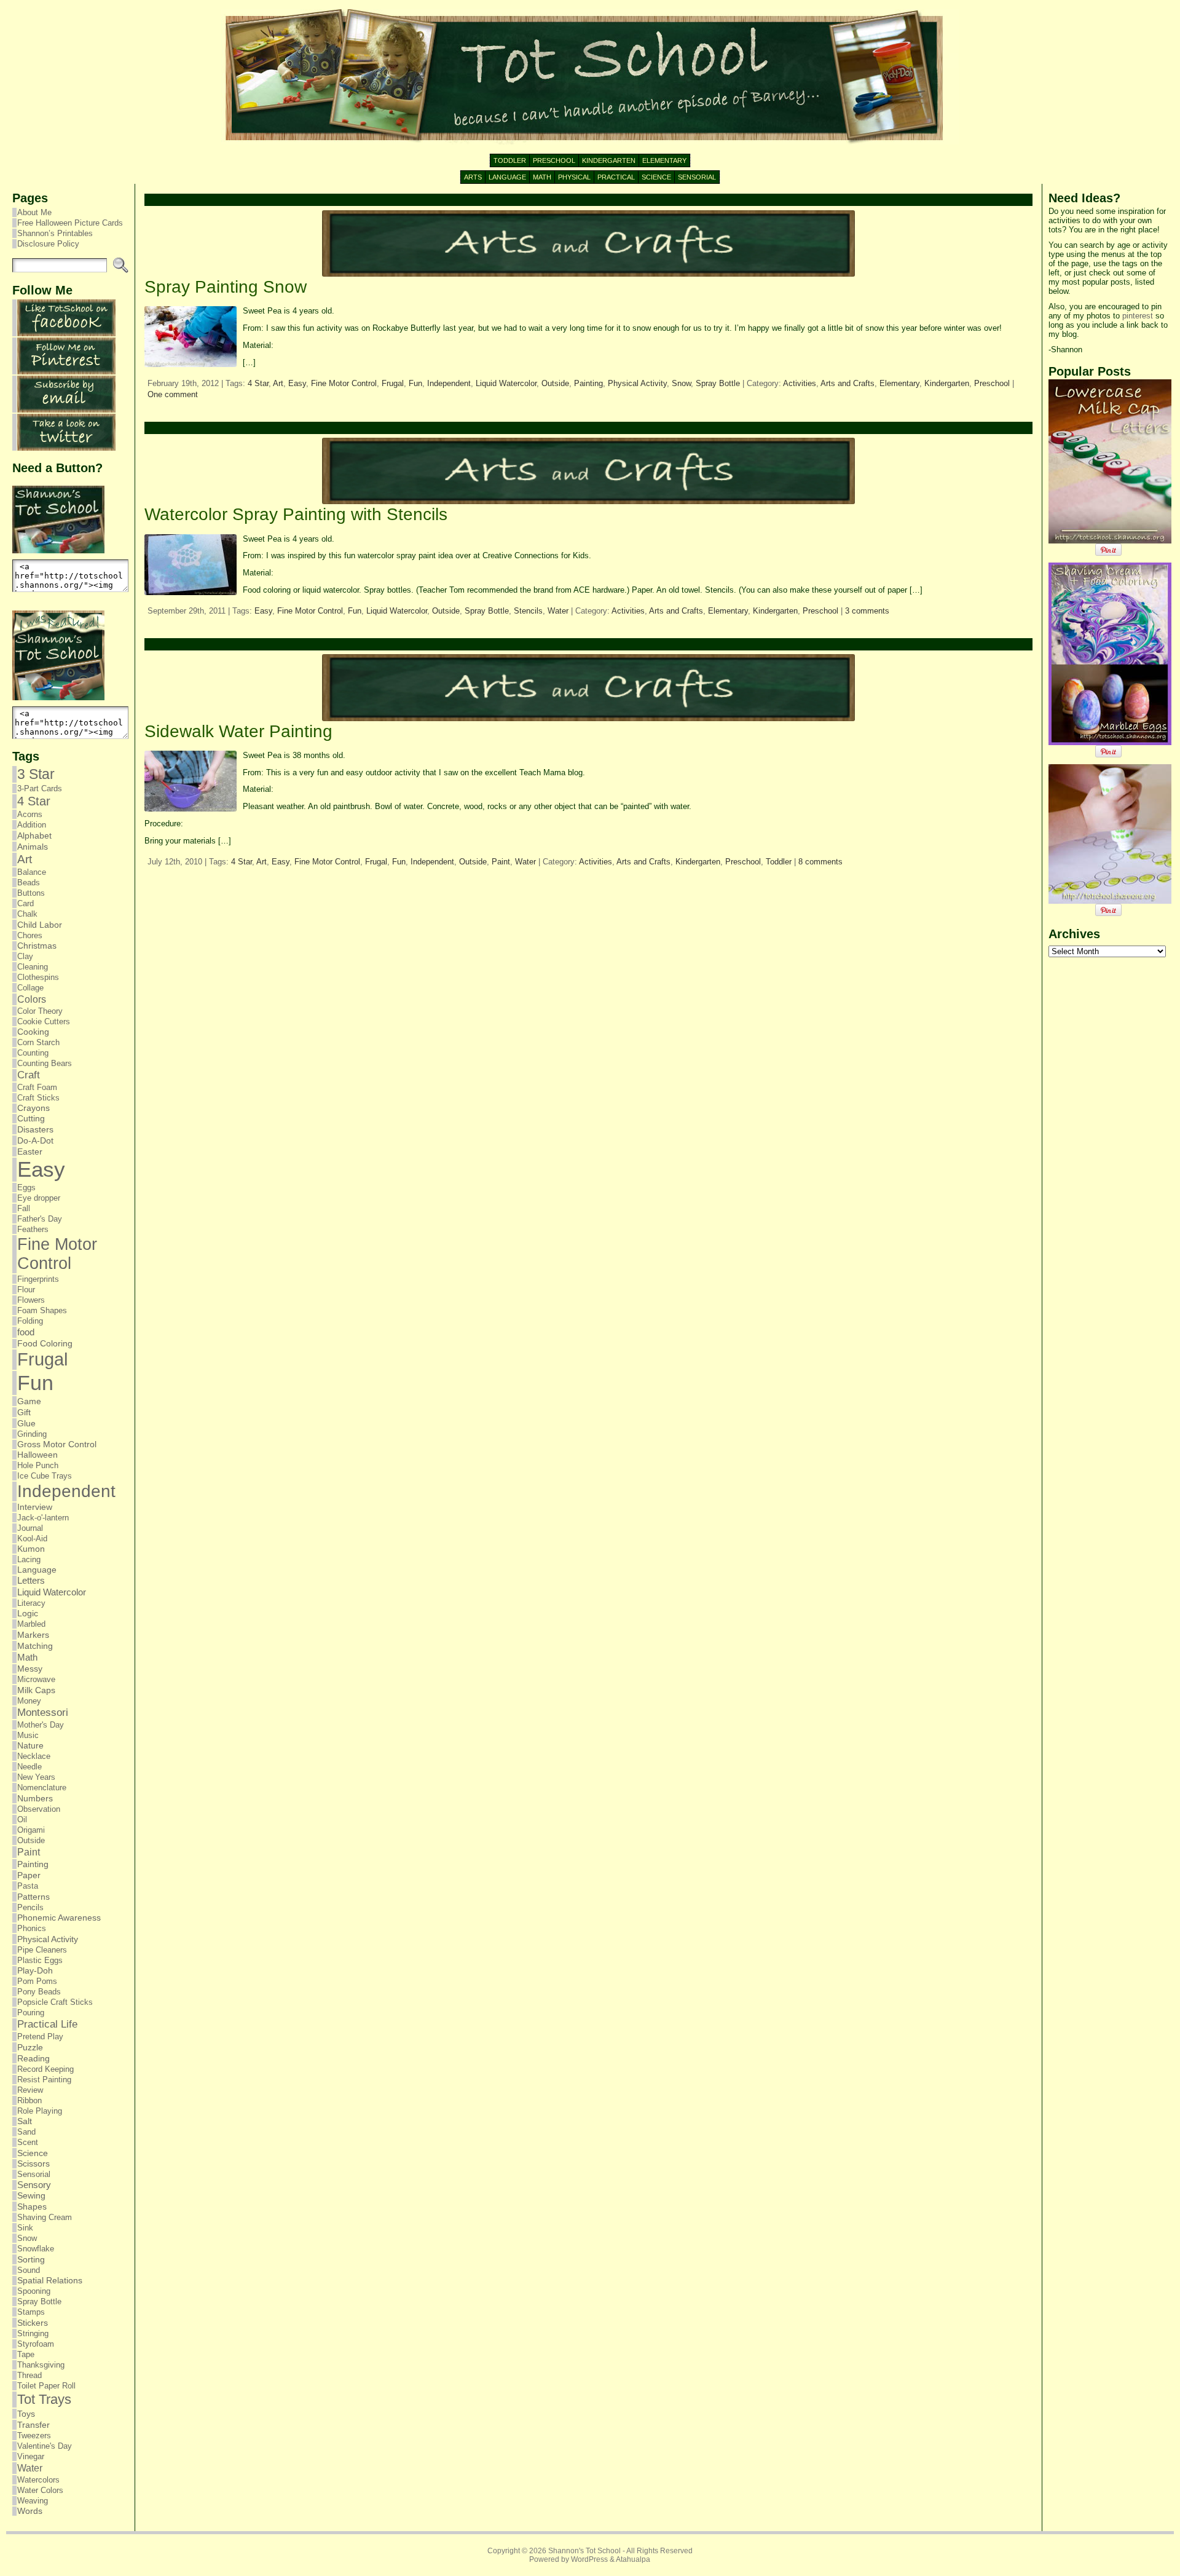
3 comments (867, 611)
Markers (33, 1635)
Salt (25, 2121)
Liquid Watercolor (52, 1592)
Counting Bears (45, 1063)
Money (29, 1701)
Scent (28, 2142)
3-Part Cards (40, 788)
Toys (26, 2414)
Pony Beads (39, 1992)
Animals (33, 847)
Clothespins (38, 977)
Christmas (37, 946)
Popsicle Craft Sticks (55, 2002)
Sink (25, 2228)
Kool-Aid (32, 1539)
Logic (28, 1614)
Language (37, 1570)
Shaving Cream (45, 2217)
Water (30, 2468)
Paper (29, 1875)
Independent (66, 1491)
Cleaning (33, 967)
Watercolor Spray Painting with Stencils (296, 514)
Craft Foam (37, 1087)
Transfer (33, 2425)
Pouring (31, 2013)
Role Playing (40, 2111)
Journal (30, 1528)
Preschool (992, 383)
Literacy (31, 1603)
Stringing (33, 2333)
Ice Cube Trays (45, 1476)
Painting (33, 1864)
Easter (30, 1152)
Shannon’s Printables (55, 233)
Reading (33, 2058)
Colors (32, 999)
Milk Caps (36, 1690)
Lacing (29, 1559)
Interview (35, 1507)
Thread (29, 2375)
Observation (39, 1809)
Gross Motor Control (57, 1444)
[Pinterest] (66, 372)
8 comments (820, 862)
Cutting (31, 1119)
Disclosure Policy (48, 244)
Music (28, 1735)
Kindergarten (947, 383)
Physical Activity (48, 1939)
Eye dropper (39, 1198)
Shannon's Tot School (584, 2551)
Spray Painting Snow (226, 287)
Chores (30, 935)
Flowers (31, 1300)
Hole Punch (38, 1465)
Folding (30, 1321)
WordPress (589, 2559)
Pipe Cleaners (42, 1950)
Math (27, 1657)
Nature (30, 1746)
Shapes (32, 2207)
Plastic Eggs (40, 1960)
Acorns (30, 814)
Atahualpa (633, 2559)
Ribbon (29, 2100)
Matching (35, 1646)
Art (25, 859)
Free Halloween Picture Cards (70, 223)
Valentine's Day (45, 2446)
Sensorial (34, 2174)
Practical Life (47, 2024)
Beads (29, 883)
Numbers (35, 1798)
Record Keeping (45, 2069)
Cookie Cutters (44, 1021)
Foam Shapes (42, 1310)
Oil (22, 1819)
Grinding (32, 1434)
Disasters (35, 1129)
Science (33, 2153)
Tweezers (34, 2436)
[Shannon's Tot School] (590, 77)
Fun (35, 1383)
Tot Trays (44, 2399)
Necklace (34, 1756)
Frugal (42, 1359)
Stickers (33, 2323)
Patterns (33, 1897)
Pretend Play (40, 2037)
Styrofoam (36, 2344)
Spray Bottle (39, 2301)
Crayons (33, 1108)
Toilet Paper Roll (46, 2386)
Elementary (899, 383)
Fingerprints (38, 1279)
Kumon (31, 1549)
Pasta (28, 1886)
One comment (173, 394)
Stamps (31, 2312)
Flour (26, 1290)
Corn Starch (38, 1042)
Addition (32, 825)
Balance (32, 872)
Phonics (32, 1928)
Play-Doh (35, 1971)
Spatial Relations (50, 2281)
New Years (36, 1777)
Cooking (33, 1032)
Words (30, 2511)
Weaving (33, 2501)
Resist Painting (44, 2080)
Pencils (30, 1907)
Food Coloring (45, 1344)
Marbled (31, 1624)
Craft (29, 1075)
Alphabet (34, 836)
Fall (24, 1208)
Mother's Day (41, 1725)
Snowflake (36, 2249)
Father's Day (40, 1219)
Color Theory (40, 1011)
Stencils (528, 611)
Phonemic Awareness (59, 1918)
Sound (29, 2270)
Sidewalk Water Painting (238, 731)
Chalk (27, 914)
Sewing (31, 2196)
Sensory (34, 2185)
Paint (29, 1852)
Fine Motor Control (57, 1254)
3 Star (36, 774)
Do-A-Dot (35, 1140)
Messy (30, 1669)
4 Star (34, 801)
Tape (26, 2354)
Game (29, 1401)
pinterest (1138, 316)
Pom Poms (37, 1981)
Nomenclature (42, 1788)
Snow (27, 2238)
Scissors (33, 2164)
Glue (26, 1423)
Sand (26, 2132)
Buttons (31, 893)
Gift (24, 1412)
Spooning (34, 2291)
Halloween (37, 1455)
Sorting (31, 2259)
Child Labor (40, 925)
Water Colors (40, 2490)
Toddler (779, 862)
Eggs (26, 1187)
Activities (800, 383)
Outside (31, 1840)
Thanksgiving (41, 2365)
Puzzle (30, 2047)
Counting (33, 1053)
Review (30, 2090)
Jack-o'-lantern (43, 1518)
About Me (34, 212)
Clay (25, 956)
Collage (30, 988)
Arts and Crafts (848, 383)
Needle (29, 1767)
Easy (41, 1169)
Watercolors (38, 2480)
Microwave (36, 1679)
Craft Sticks (38, 1098)
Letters (31, 1581)
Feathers (33, 1229)
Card (26, 903)
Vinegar (31, 2456)
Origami (31, 1830)
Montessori (43, 1713)
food (26, 1332)
